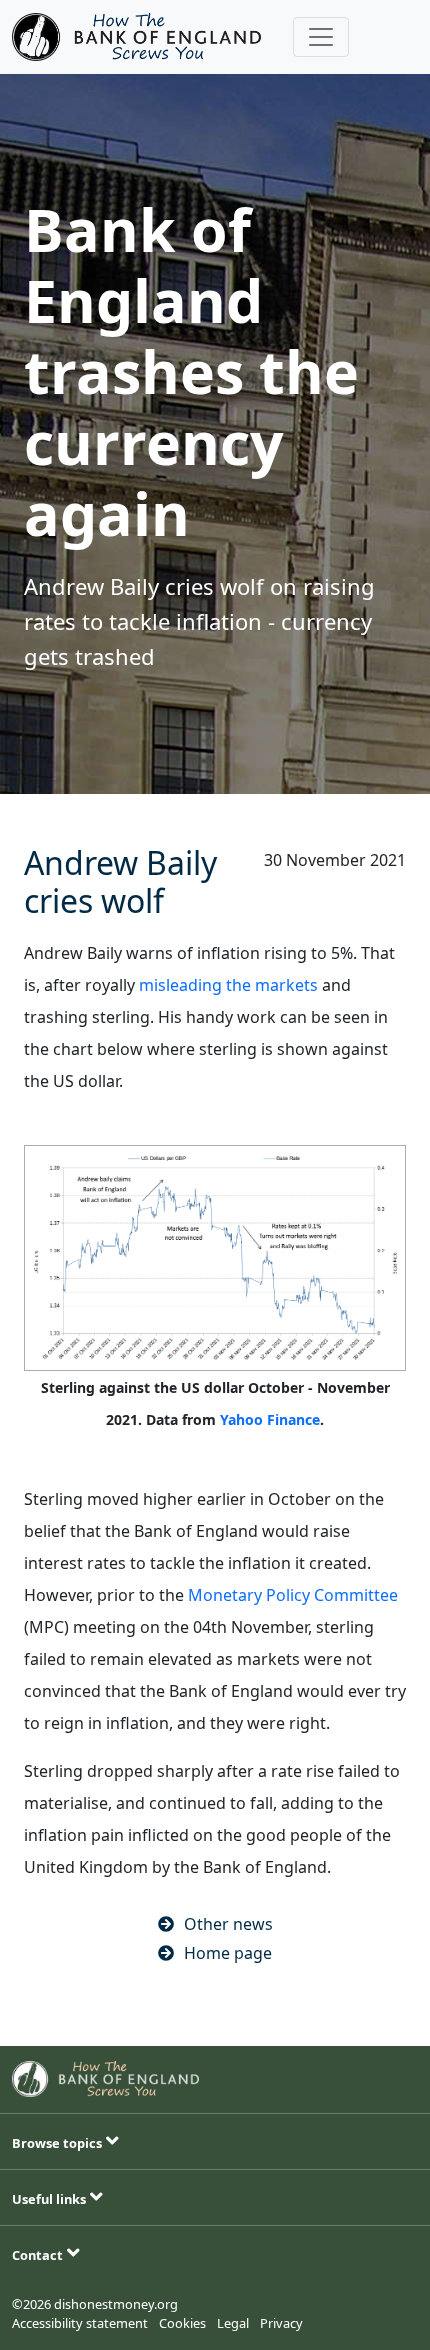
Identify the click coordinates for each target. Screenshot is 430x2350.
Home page (228, 1953)
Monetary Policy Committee (293, 1595)
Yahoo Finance (270, 1419)
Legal (233, 2323)
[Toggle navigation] (321, 37)
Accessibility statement (80, 2323)
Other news (228, 1924)
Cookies (182, 2323)
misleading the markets (228, 985)
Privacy (281, 2323)
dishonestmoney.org (116, 2304)
